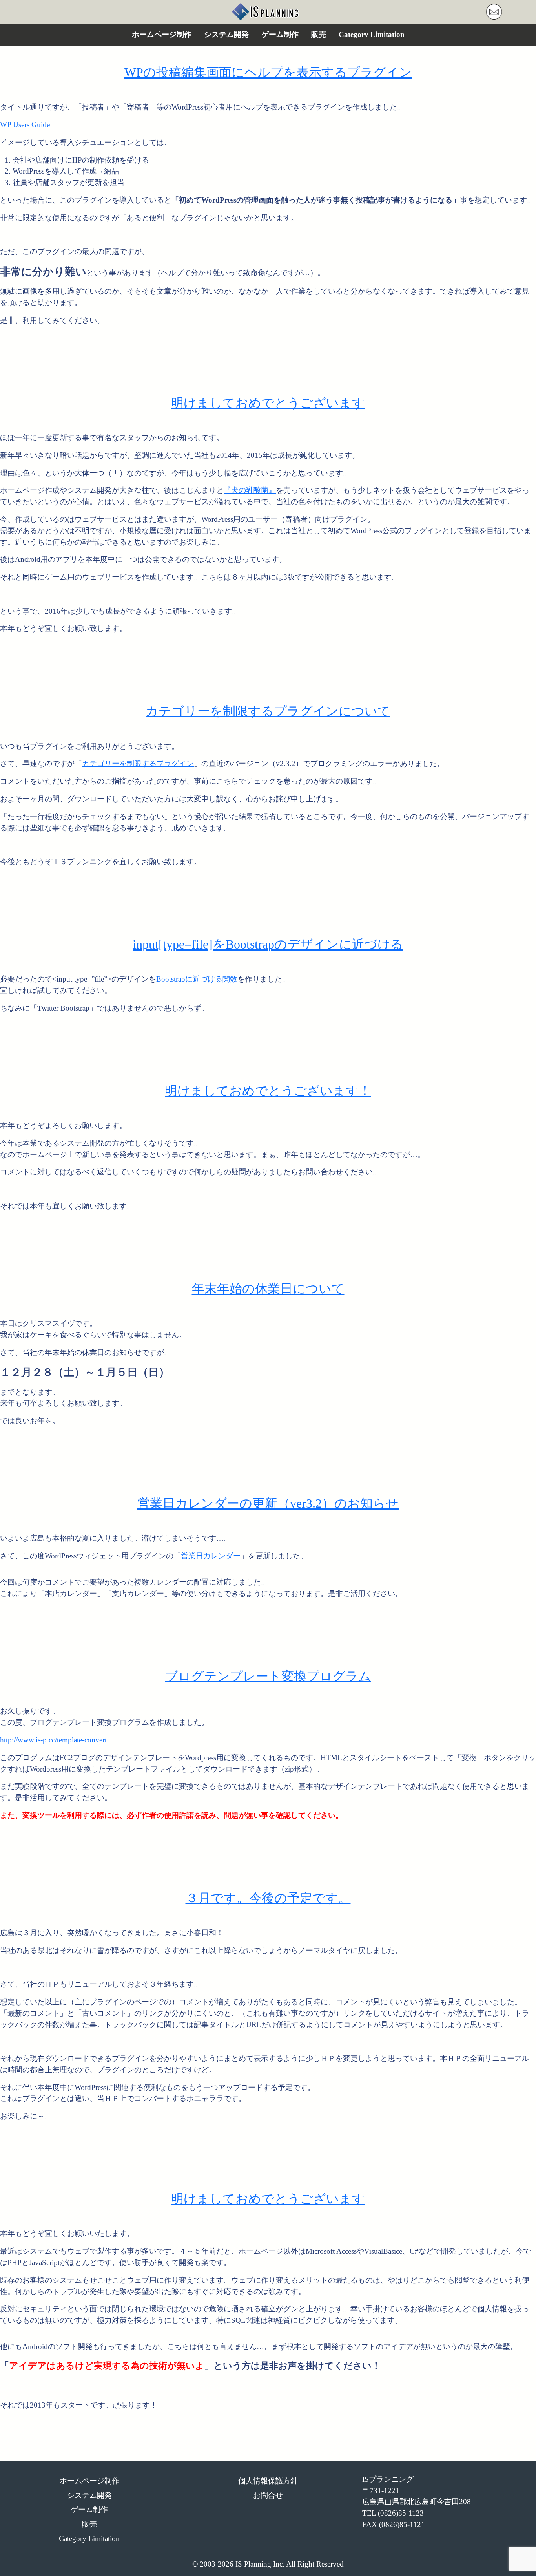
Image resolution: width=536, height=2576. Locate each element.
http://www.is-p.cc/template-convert (53, 1740)
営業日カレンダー (211, 1556)
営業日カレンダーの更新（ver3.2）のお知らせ (268, 1503)
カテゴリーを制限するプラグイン (138, 763)
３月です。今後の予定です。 (268, 1898)
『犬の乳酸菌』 (250, 490)
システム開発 (226, 34)
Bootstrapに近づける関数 (197, 979)
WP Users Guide (25, 125)
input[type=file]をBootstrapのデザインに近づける (268, 944)
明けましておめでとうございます (268, 403)
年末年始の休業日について (268, 1289)
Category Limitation (372, 34)
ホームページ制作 (162, 34)
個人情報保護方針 (268, 2481)
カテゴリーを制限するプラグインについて (268, 711)
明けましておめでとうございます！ (268, 1091)
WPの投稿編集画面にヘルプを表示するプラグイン (268, 72)
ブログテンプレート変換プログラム (268, 1676)
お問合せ (268, 2495)
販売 (319, 34)
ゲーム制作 (280, 34)
